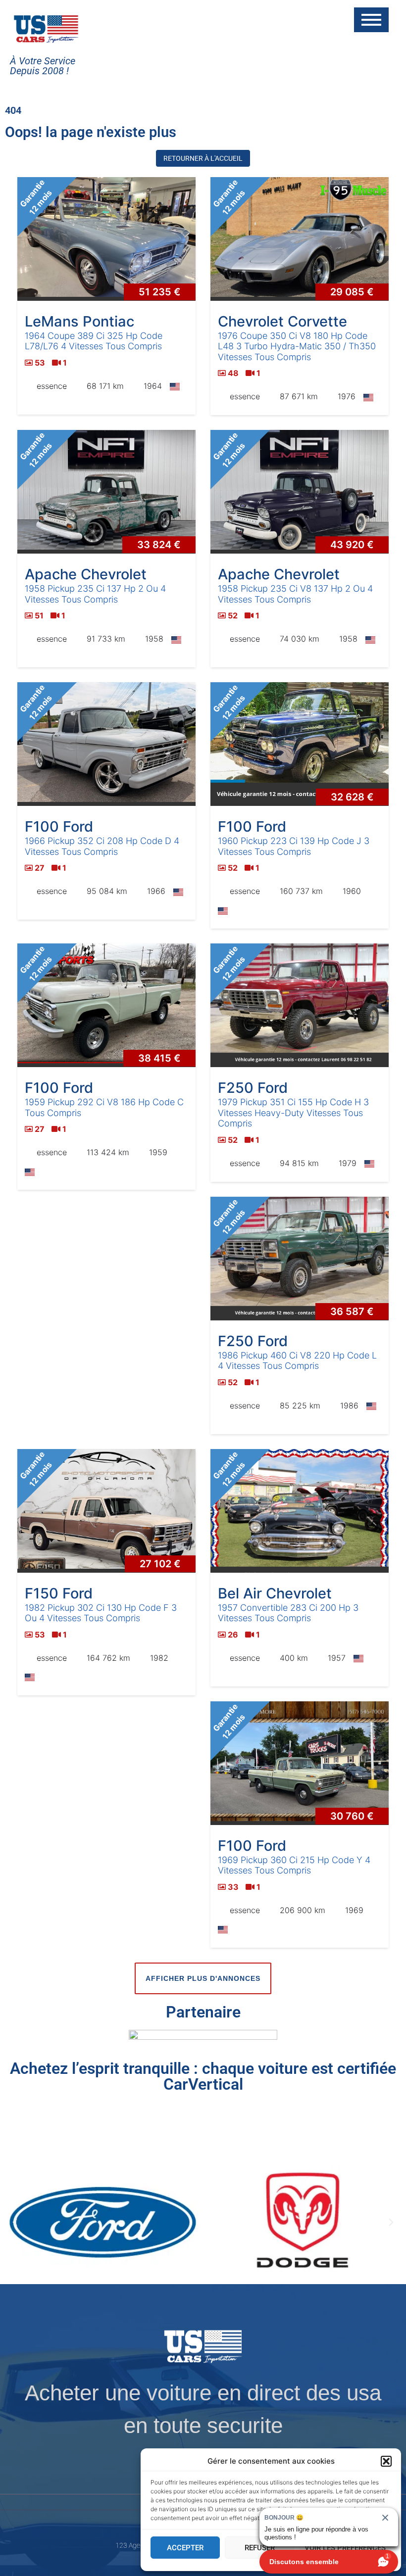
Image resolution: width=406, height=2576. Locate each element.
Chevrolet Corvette (282, 321)
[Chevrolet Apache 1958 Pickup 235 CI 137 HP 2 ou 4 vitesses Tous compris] (106, 492)
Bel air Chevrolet (275, 1593)
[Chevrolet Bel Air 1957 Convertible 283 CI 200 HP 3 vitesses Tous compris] (300, 1511)
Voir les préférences (345, 2548)
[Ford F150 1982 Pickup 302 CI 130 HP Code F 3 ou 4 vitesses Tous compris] (106, 1511)
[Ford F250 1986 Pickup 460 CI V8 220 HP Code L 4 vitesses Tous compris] (300, 1259)
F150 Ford (59, 1593)
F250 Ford (253, 1088)
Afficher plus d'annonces (203, 1978)
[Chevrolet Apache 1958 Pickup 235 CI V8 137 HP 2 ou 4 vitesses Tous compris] (300, 492)
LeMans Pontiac (79, 321)
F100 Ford (59, 826)
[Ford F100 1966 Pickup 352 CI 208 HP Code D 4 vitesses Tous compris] (106, 744)
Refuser (260, 2548)
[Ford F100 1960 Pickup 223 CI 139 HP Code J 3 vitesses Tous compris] (300, 744)
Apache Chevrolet (86, 574)
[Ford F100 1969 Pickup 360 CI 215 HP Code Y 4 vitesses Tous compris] (300, 1763)
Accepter (185, 2548)
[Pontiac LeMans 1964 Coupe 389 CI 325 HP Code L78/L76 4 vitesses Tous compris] (106, 239)
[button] (386, 2461)
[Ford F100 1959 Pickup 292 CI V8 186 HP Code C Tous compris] (106, 1005)
